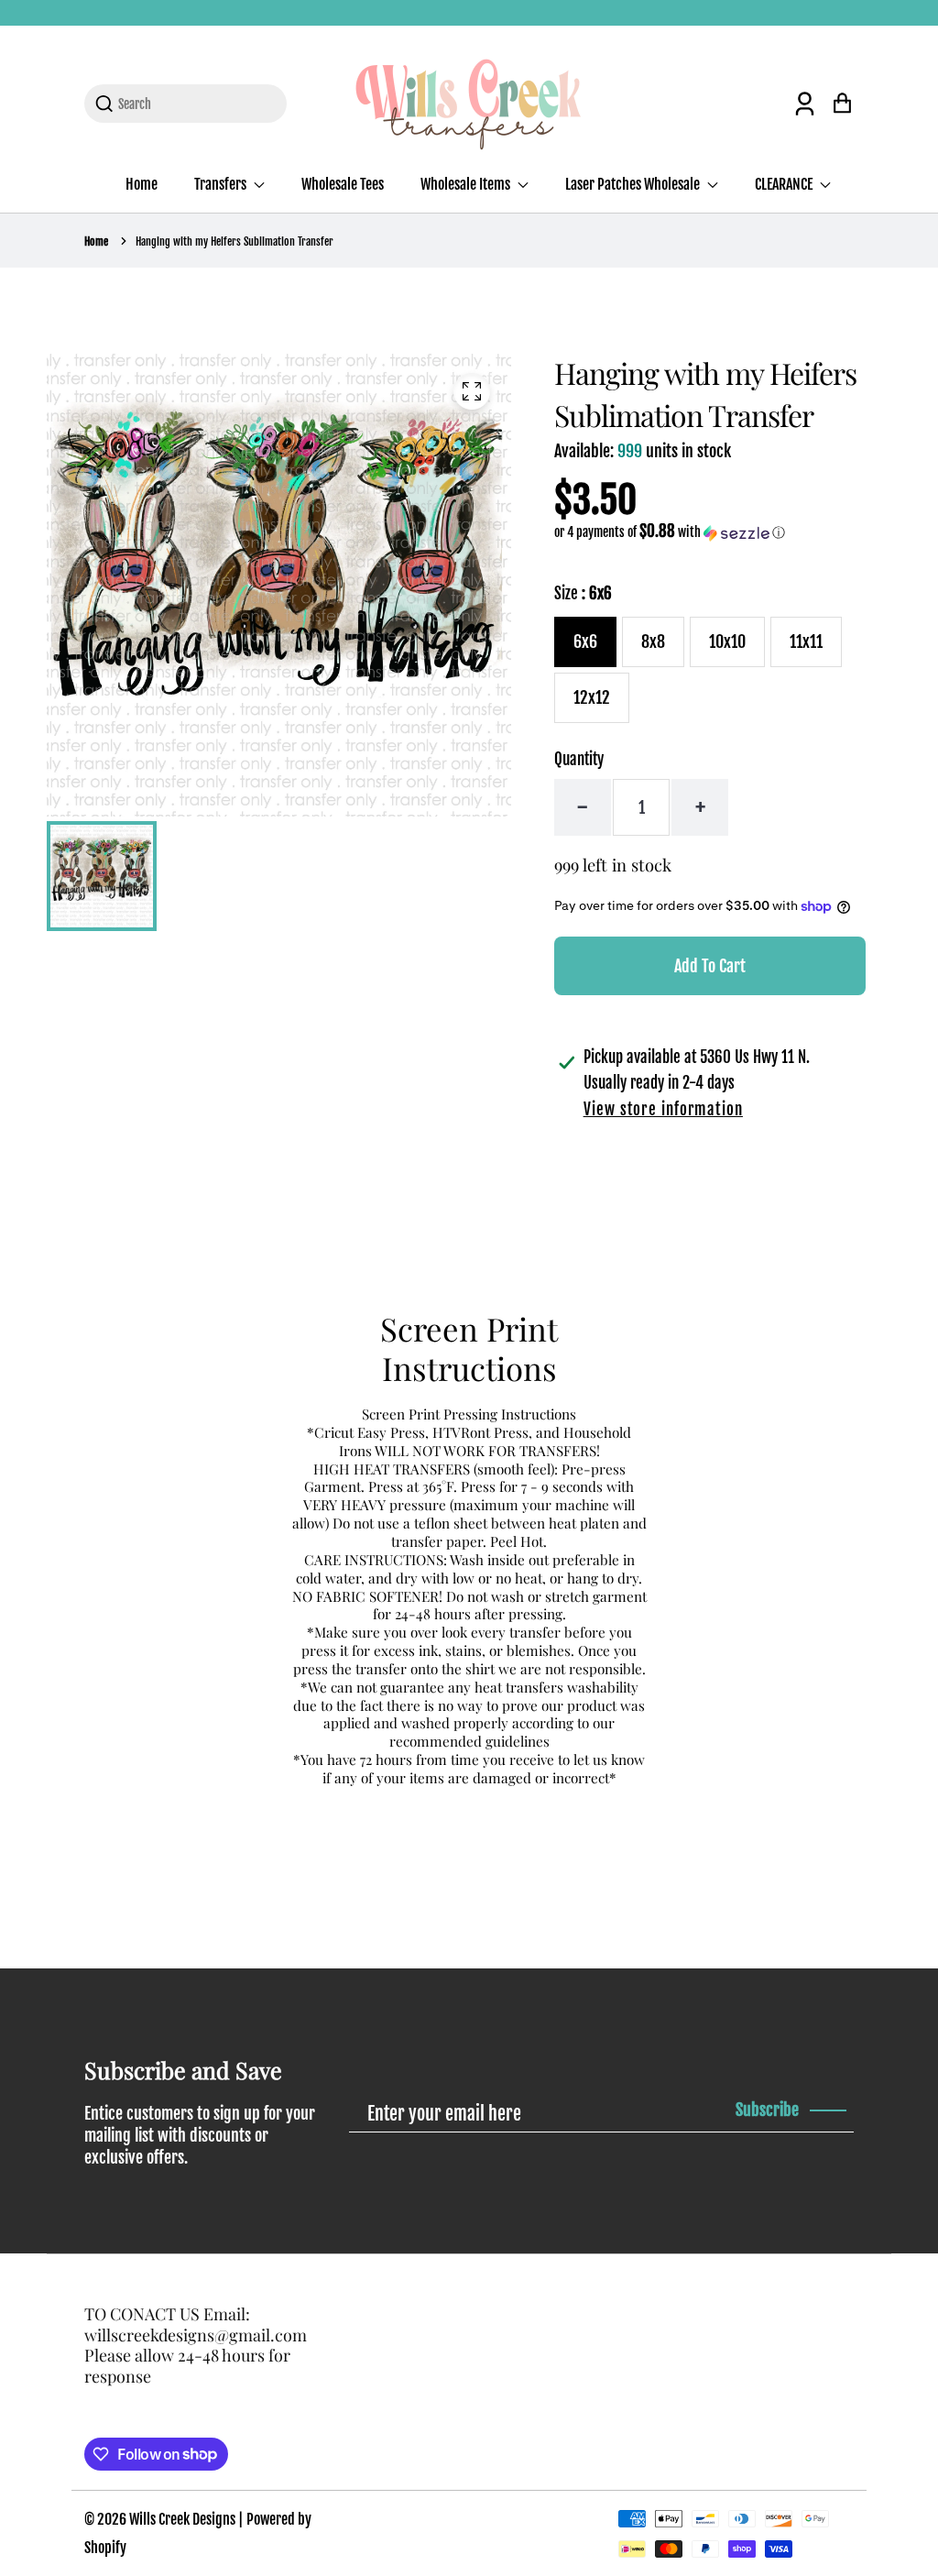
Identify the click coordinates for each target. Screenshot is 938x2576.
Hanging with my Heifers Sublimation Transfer (234, 241)
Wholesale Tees (343, 184)
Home (142, 184)
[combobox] (196, 104)
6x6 (585, 641)
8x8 (653, 641)
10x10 (727, 641)
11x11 (806, 641)
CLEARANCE (785, 184)
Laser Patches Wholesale (634, 184)
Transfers (222, 184)
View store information (663, 1109)
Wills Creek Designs (182, 2519)
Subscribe (767, 2110)
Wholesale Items (467, 184)
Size (583, 593)
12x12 (592, 697)
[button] (670, 532)
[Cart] (842, 103)
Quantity (579, 759)
